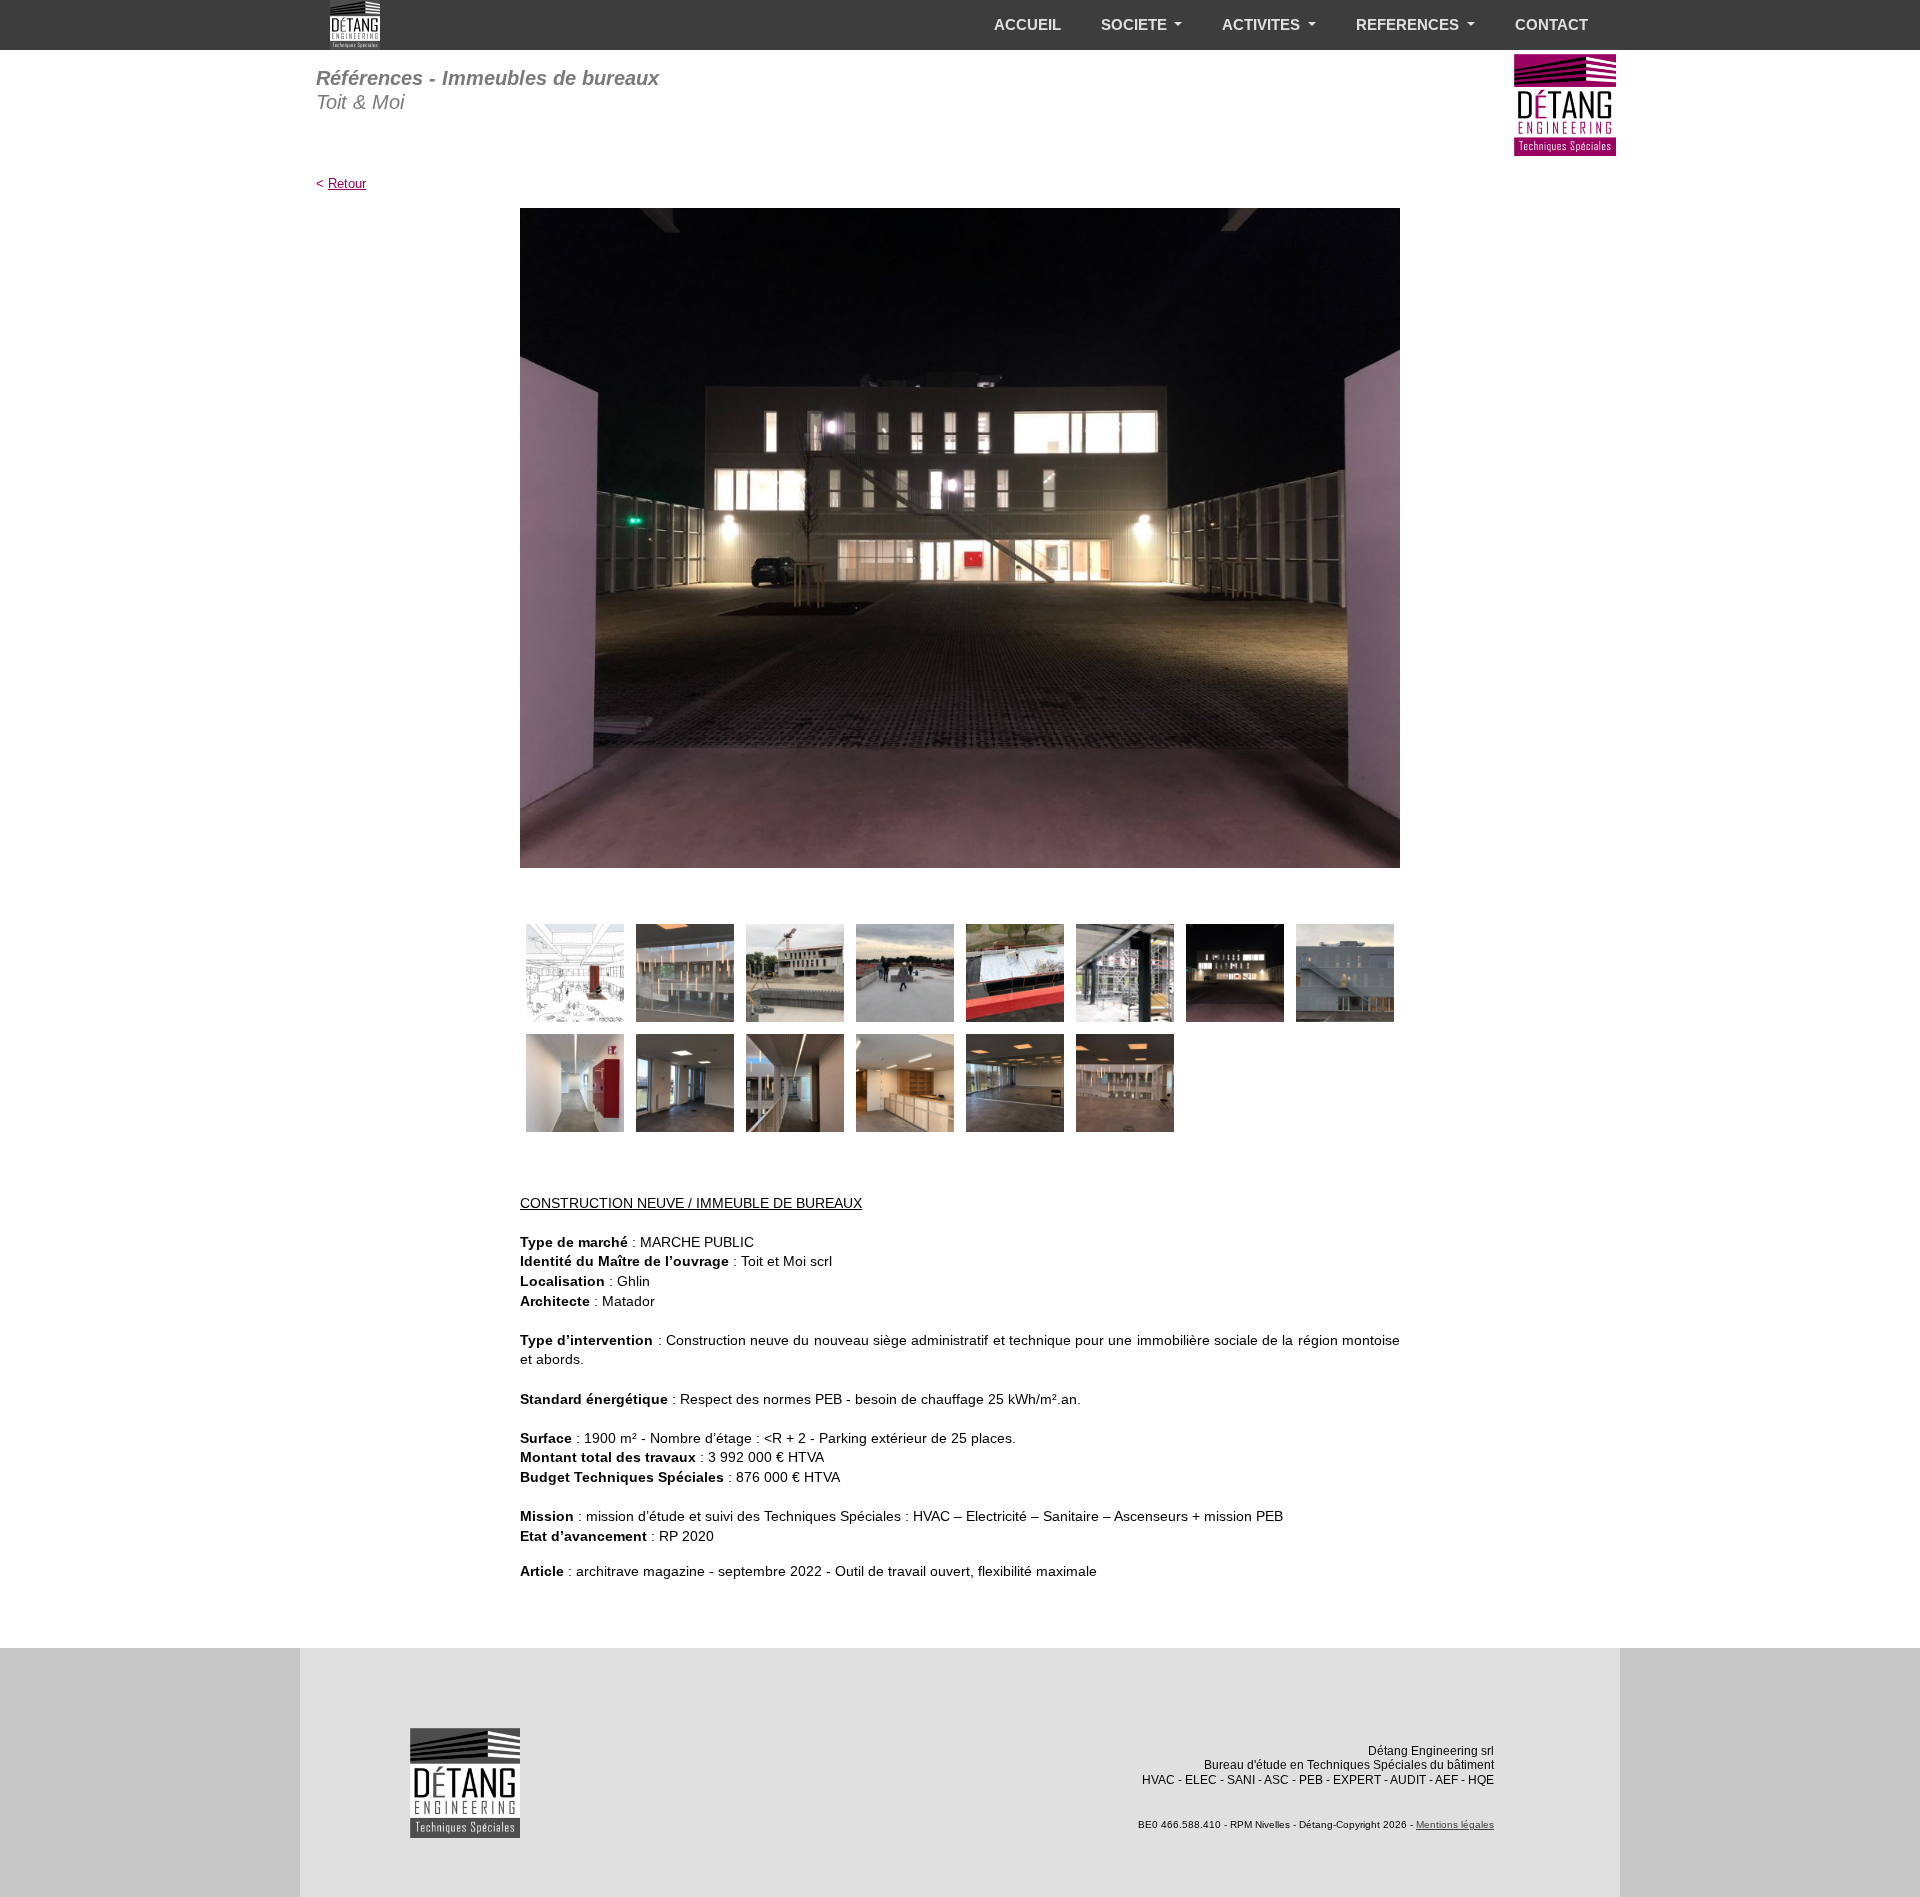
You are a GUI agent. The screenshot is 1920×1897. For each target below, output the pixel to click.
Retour (347, 183)
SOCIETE (1136, 24)
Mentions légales (1455, 1824)
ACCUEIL (1027, 24)
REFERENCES (1409, 24)
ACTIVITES (1263, 24)
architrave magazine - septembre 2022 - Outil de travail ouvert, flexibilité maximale (836, 1571)
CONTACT (1551, 24)
